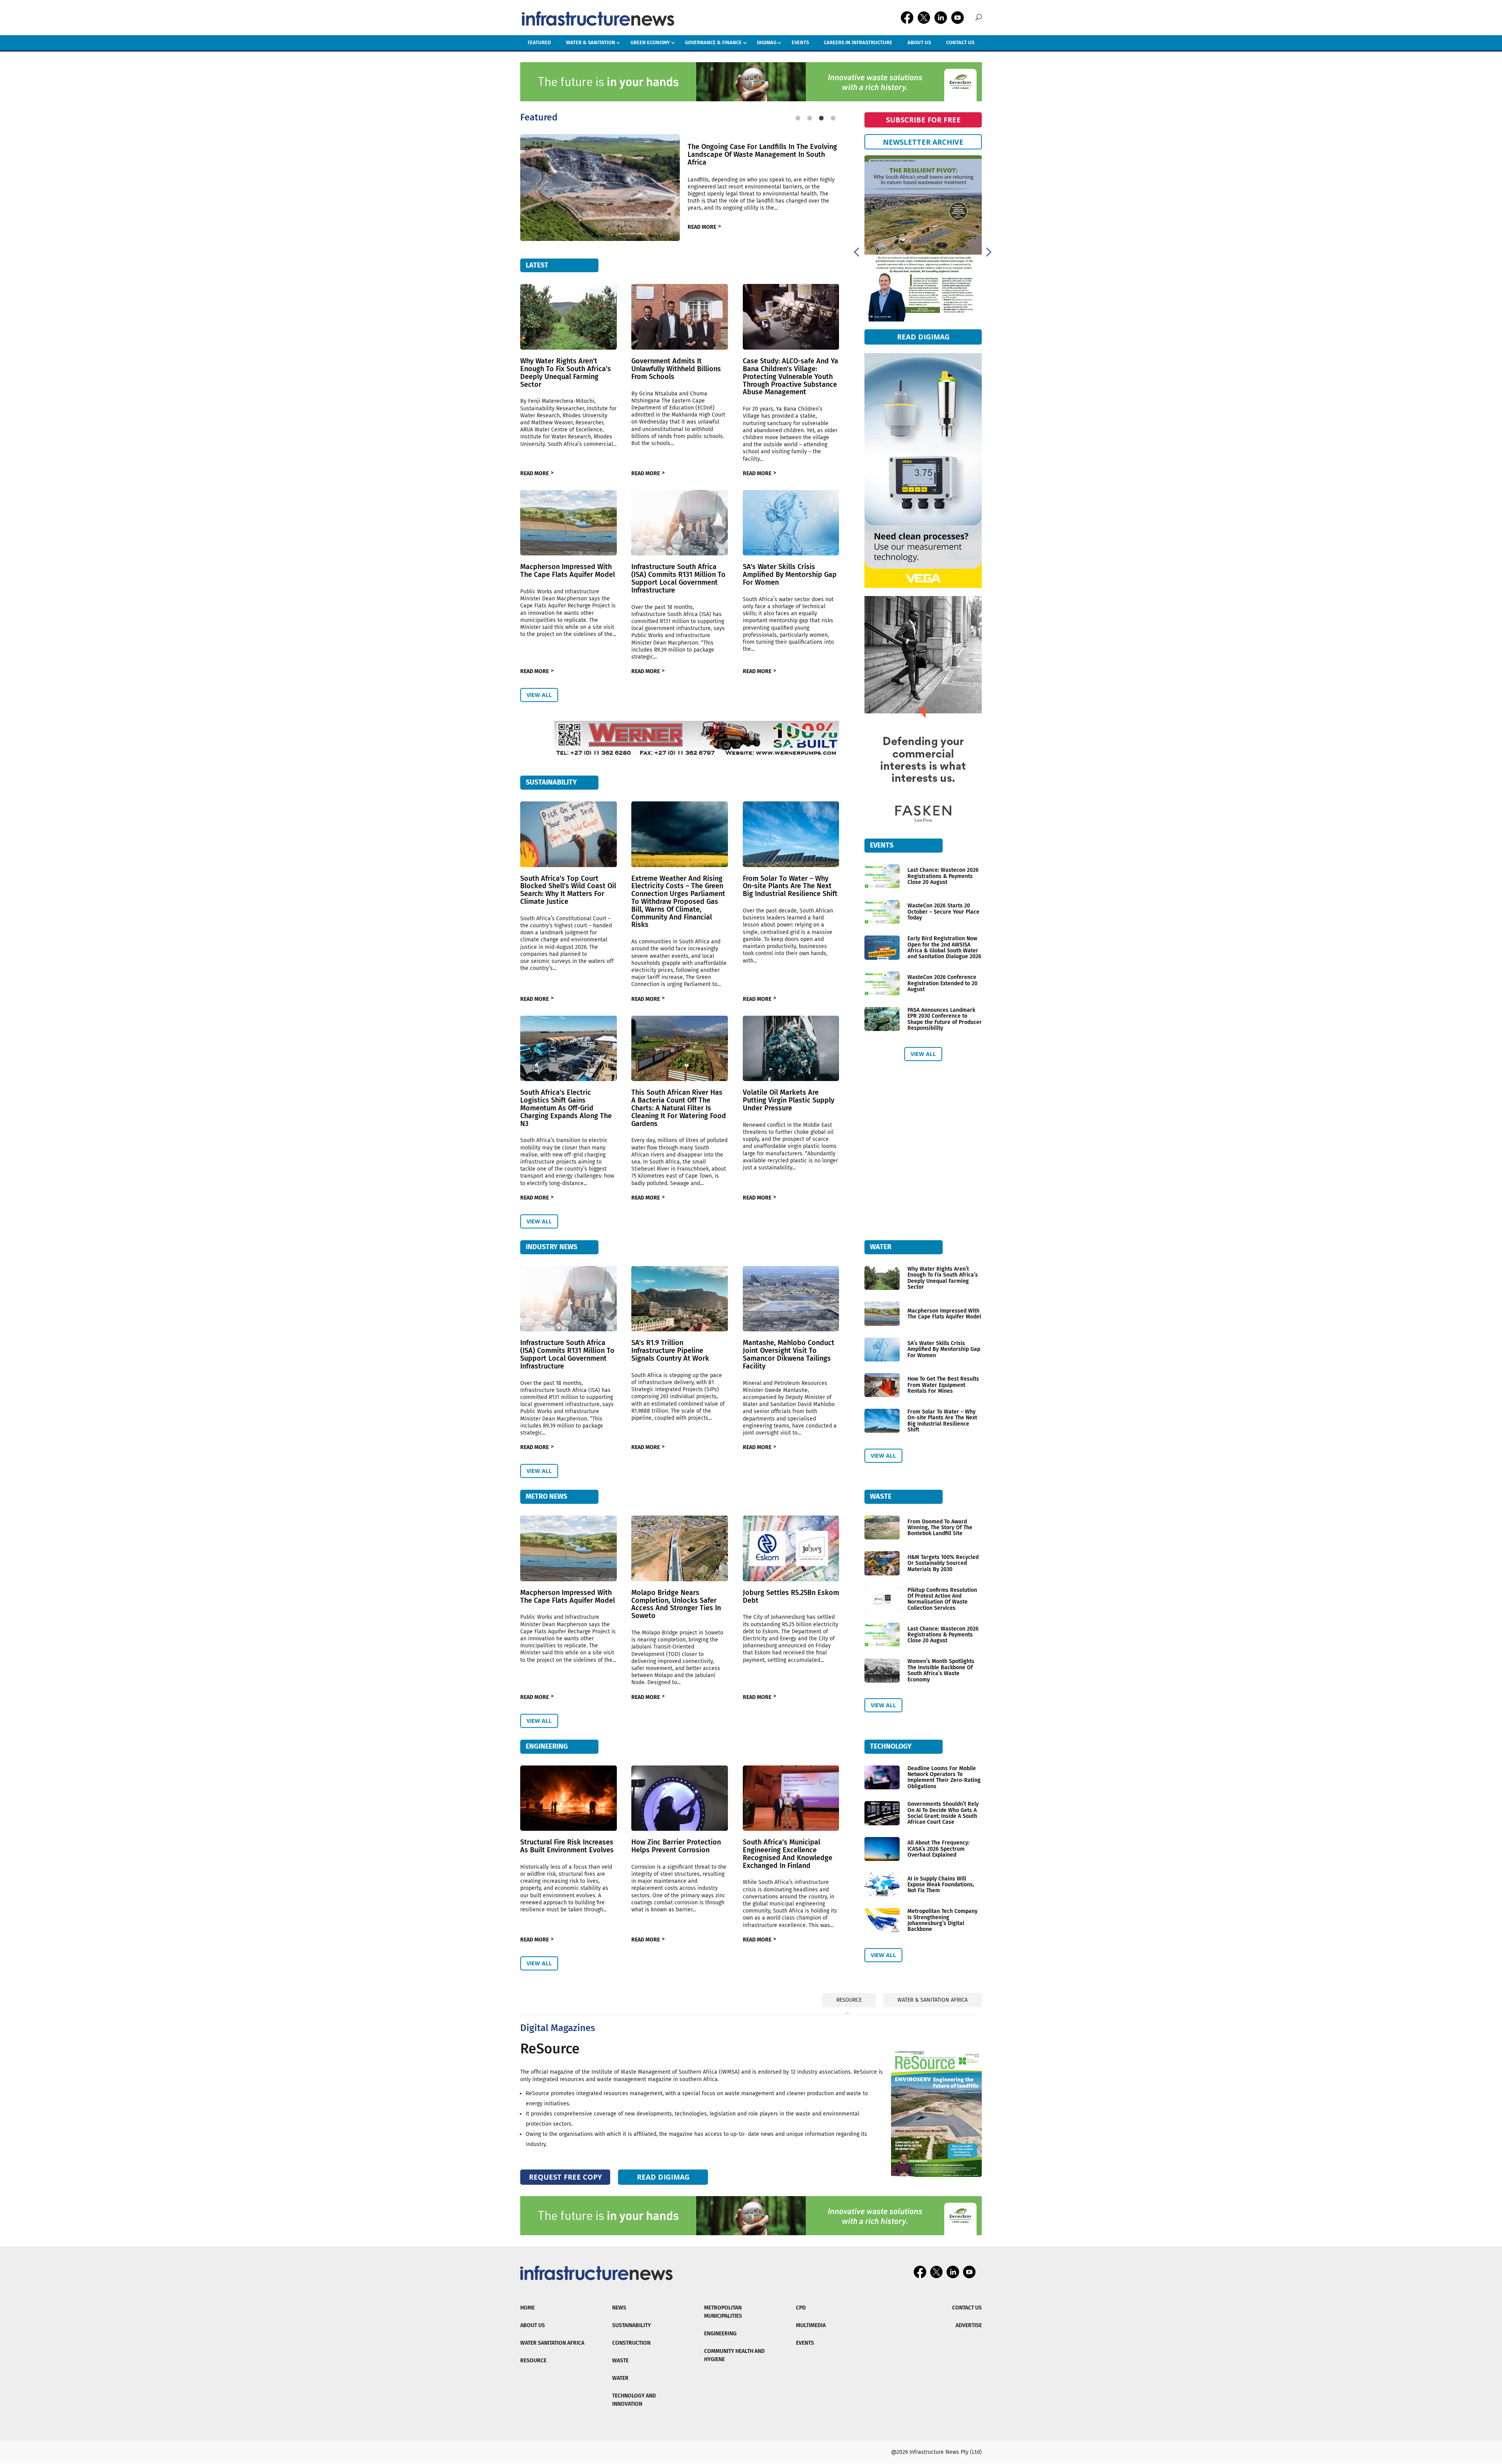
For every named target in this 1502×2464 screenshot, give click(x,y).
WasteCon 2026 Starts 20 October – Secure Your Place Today (943, 912)
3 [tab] (821, 116)
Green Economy (650, 42)
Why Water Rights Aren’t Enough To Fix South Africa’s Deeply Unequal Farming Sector (566, 373)
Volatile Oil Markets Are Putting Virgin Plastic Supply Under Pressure (789, 1100)
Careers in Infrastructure (858, 42)
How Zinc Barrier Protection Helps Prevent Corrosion (676, 1846)
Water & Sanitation (591, 42)
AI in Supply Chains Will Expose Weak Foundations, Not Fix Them (941, 1885)
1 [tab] (798, 116)
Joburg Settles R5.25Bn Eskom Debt (791, 1597)
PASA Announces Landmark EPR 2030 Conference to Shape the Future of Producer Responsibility (945, 1019)
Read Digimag (923, 339)
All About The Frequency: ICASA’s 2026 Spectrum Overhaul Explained (938, 1849)
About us (919, 42)
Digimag (767, 42)
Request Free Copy (565, 2177)
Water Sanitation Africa (552, 2343)
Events (800, 42)
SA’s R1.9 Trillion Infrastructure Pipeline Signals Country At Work (670, 1351)
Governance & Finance (713, 42)
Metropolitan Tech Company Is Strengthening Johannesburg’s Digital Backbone (942, 1920)
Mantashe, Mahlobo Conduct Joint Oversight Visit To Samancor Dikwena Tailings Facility (789, 1354)
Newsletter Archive (923, 142)
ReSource (550, 2049)
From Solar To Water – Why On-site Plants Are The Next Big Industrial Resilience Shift (790, 886)
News (619, 2308)
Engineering (720, 2334)
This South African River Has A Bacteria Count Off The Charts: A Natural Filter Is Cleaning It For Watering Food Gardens (679, 1108)
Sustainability (632, 2325)
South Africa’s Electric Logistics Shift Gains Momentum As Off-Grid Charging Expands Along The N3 (566, 1108)
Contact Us (960, 42)
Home (527, 2308)
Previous (856, 251)
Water (620, 2378)
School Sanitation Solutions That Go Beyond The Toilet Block (759, 154)
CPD (801, 2308)
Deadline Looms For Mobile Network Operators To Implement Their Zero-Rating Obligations (944, 1777)
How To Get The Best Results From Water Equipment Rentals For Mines (943, 1385)
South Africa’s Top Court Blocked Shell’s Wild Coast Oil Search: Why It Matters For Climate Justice (568, 890)
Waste (620, 2361)
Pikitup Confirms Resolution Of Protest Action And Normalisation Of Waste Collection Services (942, 1599)
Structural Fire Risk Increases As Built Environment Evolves (567, 1846)
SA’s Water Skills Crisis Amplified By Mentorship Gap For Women (790, 575)
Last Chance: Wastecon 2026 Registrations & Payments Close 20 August (943, 876)
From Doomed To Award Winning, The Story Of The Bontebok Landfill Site (940, 1528)
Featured (539, 42)
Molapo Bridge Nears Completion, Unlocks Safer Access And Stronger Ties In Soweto (676, 1604)
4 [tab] (833, 116)
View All (539, 695)
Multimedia (811, 2325)
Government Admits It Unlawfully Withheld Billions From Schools (676, 369)
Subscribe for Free (923, 120)
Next (988, 251)
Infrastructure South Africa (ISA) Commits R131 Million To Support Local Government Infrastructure (678, 578)
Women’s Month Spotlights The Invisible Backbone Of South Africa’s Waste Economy (941, 1670)
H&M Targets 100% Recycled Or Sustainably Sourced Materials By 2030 (943, 1563)
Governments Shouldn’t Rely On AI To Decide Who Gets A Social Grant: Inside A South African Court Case (943, 1813)
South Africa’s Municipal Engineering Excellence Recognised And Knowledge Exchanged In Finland (788, 1854)
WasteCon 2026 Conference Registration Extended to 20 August (942, 983)
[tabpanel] (680, 177)
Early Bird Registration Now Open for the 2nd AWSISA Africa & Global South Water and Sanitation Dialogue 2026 (944, 947)
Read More (702, 223)
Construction (631, 2343)
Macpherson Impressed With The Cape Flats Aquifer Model (568, 571)
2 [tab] (810, 116)
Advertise (969, 2325)
